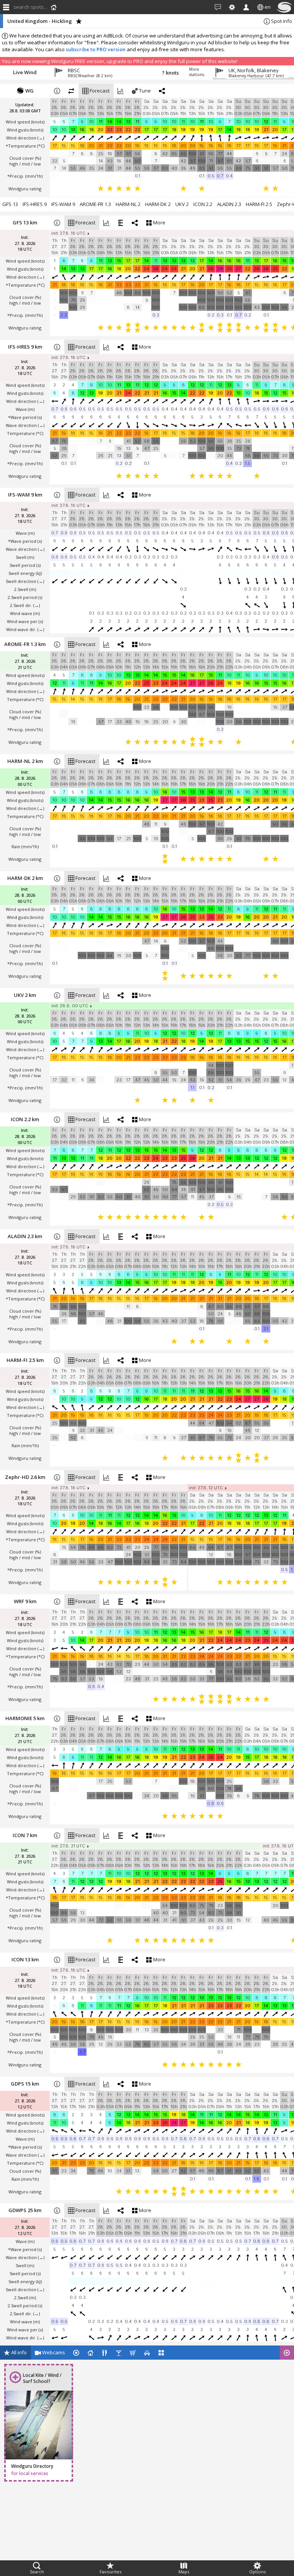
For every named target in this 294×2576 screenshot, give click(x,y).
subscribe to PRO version (96, 49)
